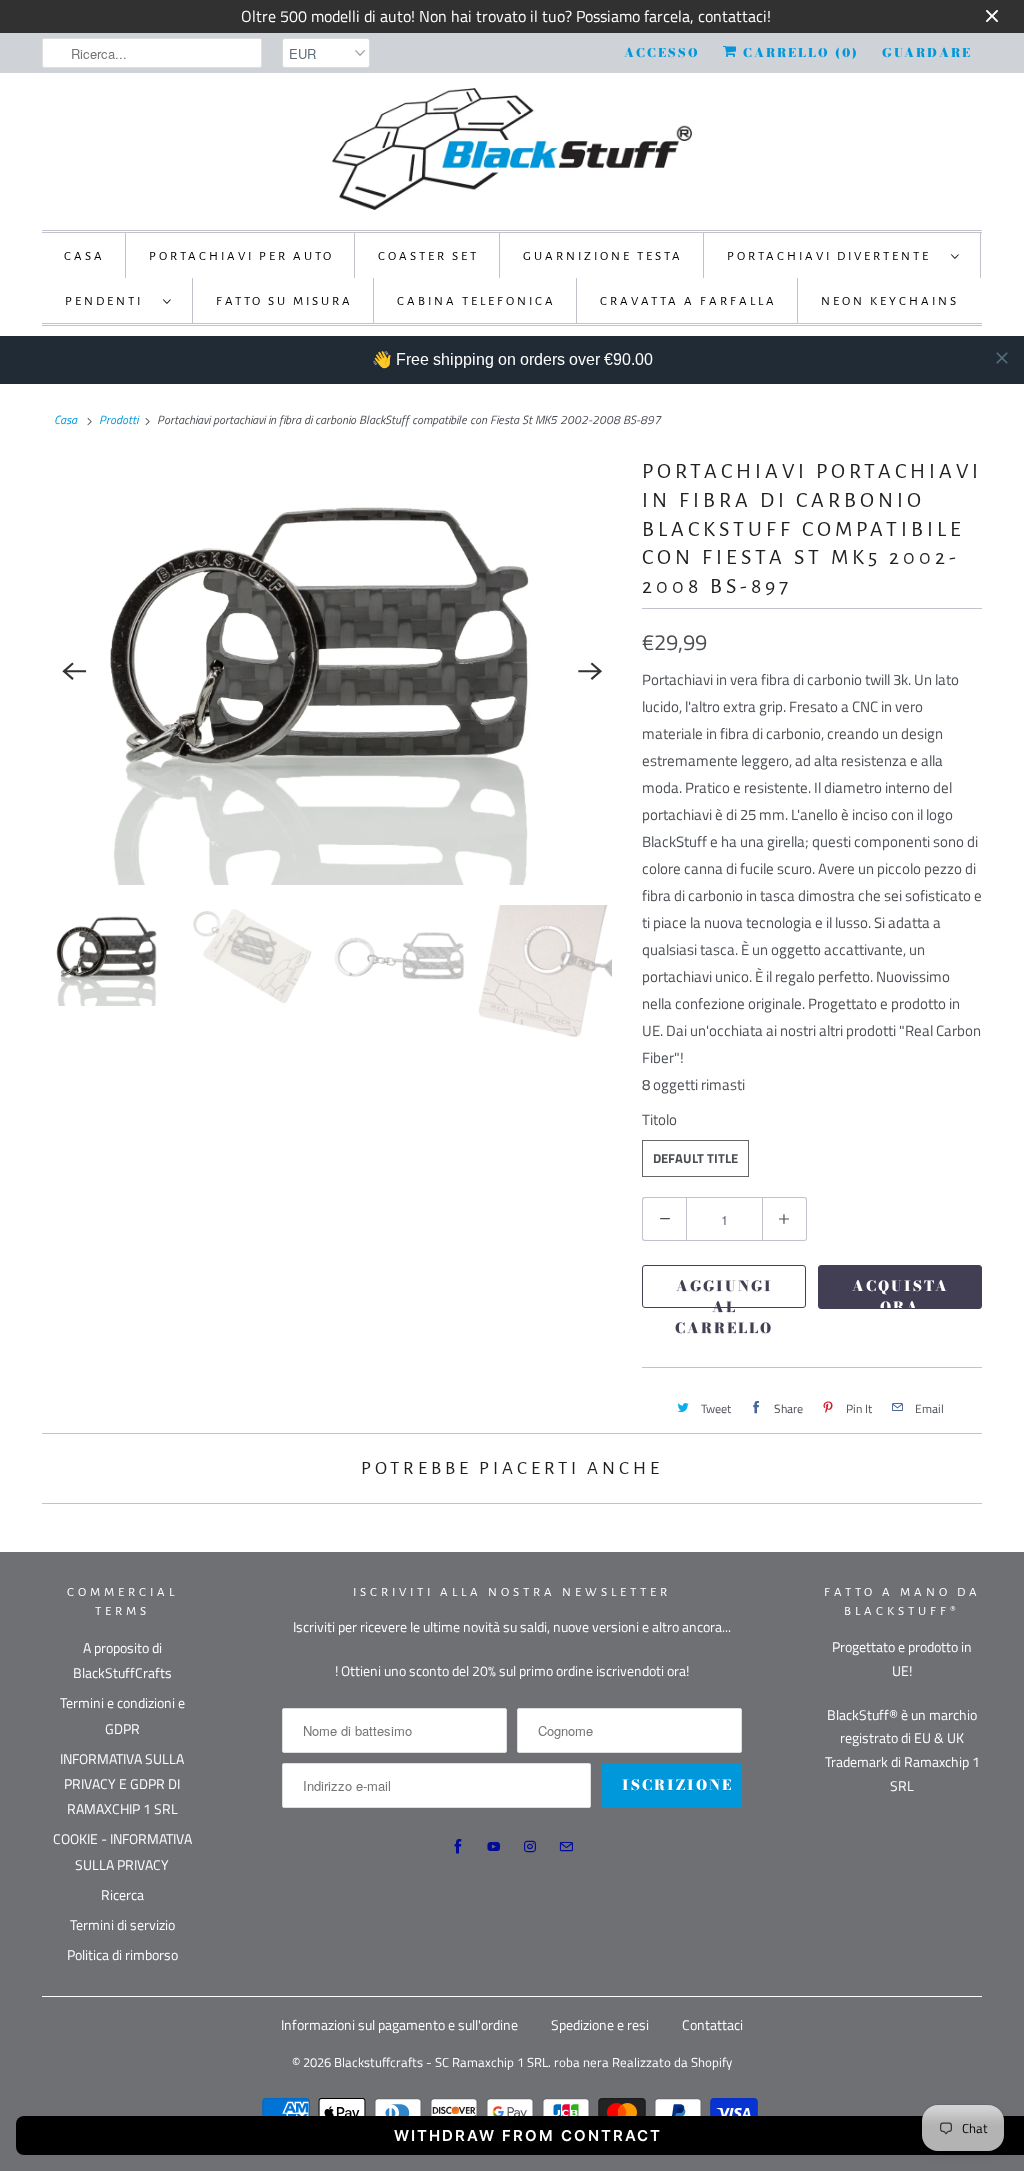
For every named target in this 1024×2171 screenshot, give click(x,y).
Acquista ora (900, 1292)
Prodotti (118, 419)
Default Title (695, 1158)
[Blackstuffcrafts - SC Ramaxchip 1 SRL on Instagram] (530, 1847)
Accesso (662, 52)
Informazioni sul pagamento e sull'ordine (399, 2024)
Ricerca (122, 1894)
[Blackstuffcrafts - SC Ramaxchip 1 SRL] (512, 149)
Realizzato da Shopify (672, 2062)
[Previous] (74, 671)
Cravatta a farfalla (688, 301)
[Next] (590, 671)
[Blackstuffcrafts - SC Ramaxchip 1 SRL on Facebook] (458, 1847)
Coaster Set (428, 256)
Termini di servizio (122, 1924)
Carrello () (798, 52)
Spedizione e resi (600, 2024)
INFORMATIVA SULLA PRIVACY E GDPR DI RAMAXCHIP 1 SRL (122, 1783)
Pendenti (109, 301)
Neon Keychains (890, 301)
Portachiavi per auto (241, 256)
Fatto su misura (284, 301)
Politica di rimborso (122, 1954)
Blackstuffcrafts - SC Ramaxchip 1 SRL (441, 2062)
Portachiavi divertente (834, 256)
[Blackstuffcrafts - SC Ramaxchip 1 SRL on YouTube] (494, 1847)
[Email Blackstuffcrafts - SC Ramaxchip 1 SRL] (566, 1847)
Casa (84, 256)
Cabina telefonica (476, 301)
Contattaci (712, 2024)
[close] (1002, 358)
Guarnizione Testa (603, 256)
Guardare (927, 52)
